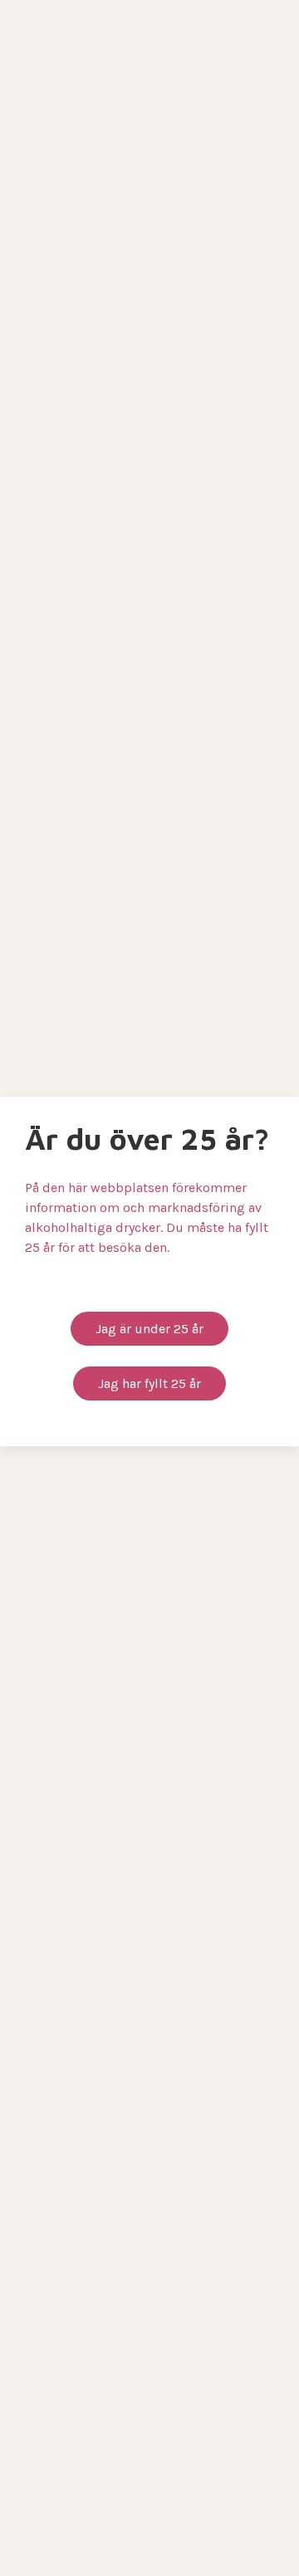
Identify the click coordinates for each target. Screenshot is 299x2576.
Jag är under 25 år (149, 1329)
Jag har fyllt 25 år (149, 1383)
